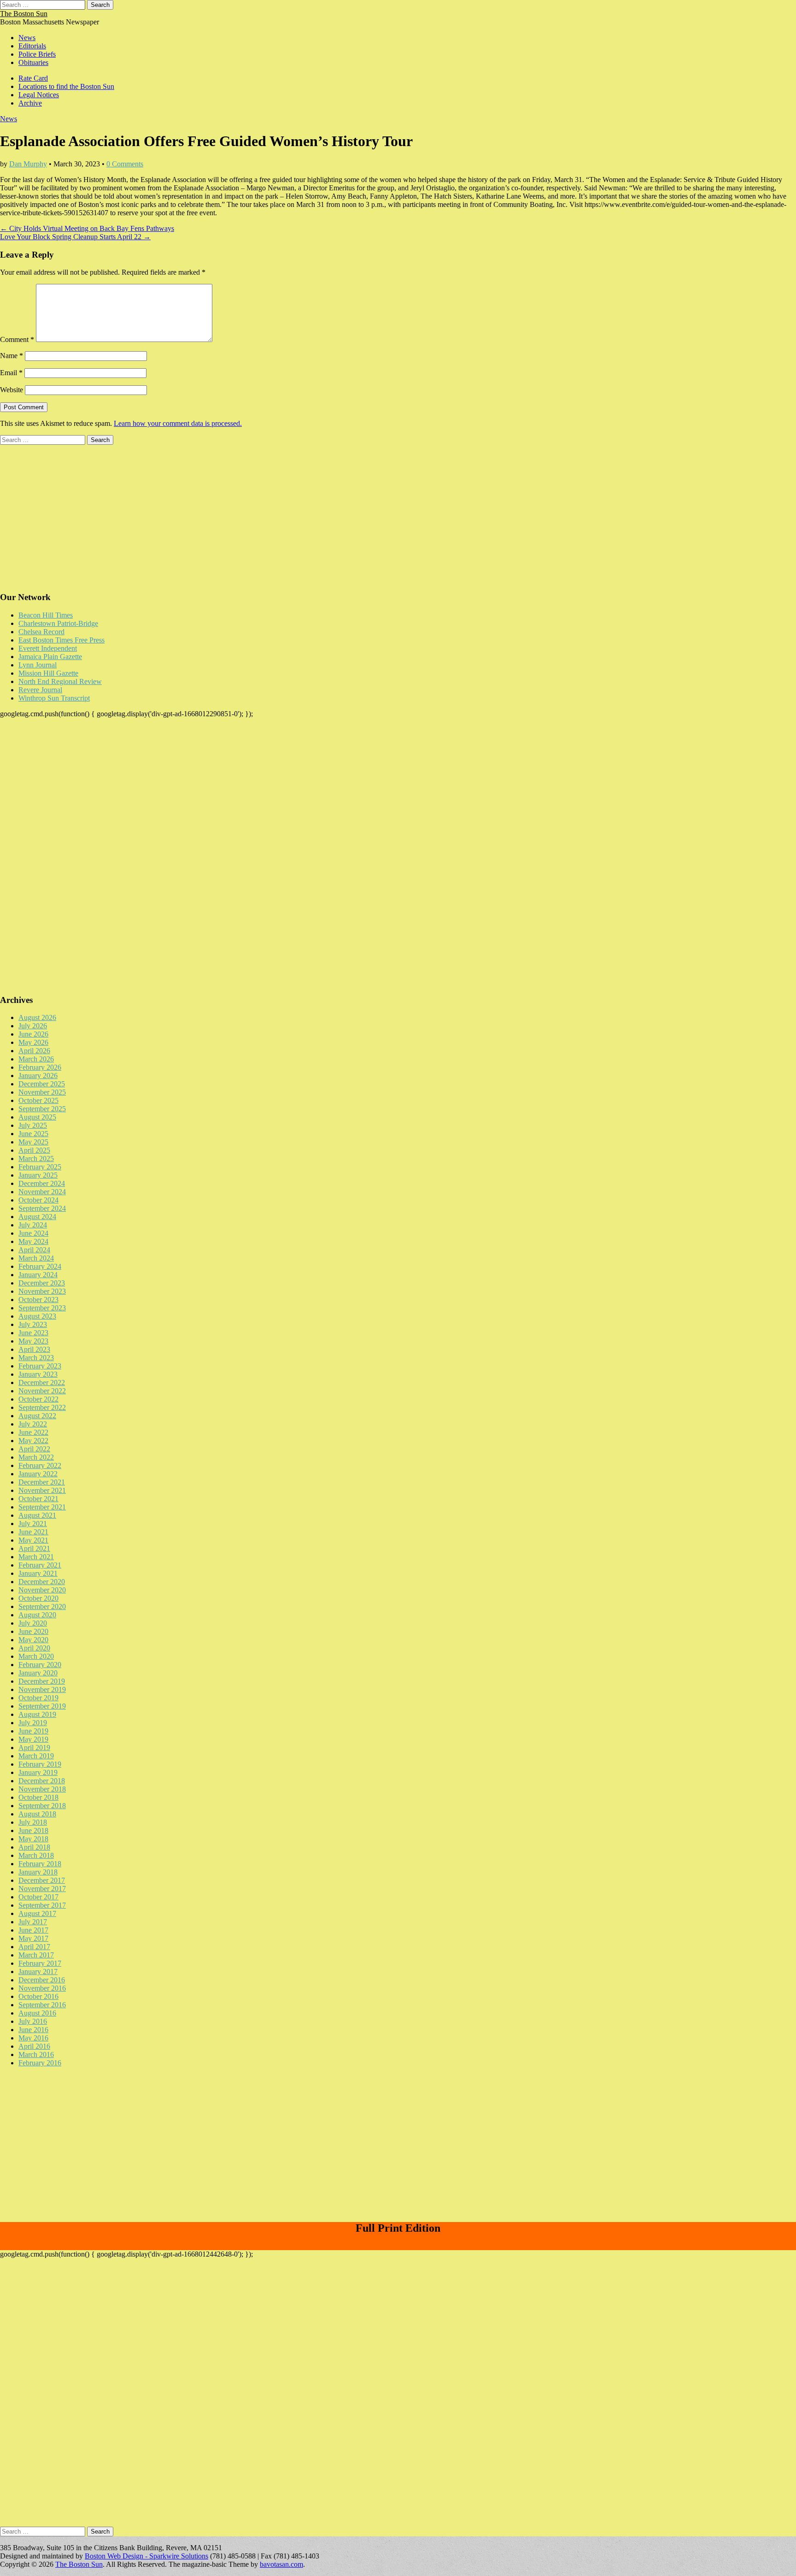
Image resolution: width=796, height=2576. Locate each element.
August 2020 (37, 1615)
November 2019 (42, 1689)
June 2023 (33, 1333)
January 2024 (38, 1275)
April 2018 (34, 1847)
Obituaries (33, 62)
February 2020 (40, 1665)
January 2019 (38, 1772)
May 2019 (33, 1739)
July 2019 (33, 1723)
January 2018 (38, 1872)
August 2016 (37, 2013)
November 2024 (42, 1192)
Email (11, 373)
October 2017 (38, 1897)
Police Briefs (37, 54)
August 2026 (37, 1017)
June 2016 (33, 2030)
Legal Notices (39, 95)
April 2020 (34, 1648)
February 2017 (40, 1963)
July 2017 (33, 1922)
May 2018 (33, 1839)
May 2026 (33, 1042)
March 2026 (36, 1059)
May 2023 (33, 1341)
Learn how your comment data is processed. (178, 423)
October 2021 (38, 1499)
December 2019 (42, 1681)
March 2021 (36, 1557)
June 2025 (33, 1134)
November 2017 (42, 1889)
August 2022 (37, 1416)
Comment (17, 339)
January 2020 (38, 1673)
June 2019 (33, 1731)
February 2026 (40, 1067)
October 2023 (38, 1300)
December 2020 (42, 1582)
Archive (30, 103)
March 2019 (36, 1756)
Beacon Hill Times (46, 615)
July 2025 (33, 1125)
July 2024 (33, 1225)
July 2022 (33, 1424)
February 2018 (40, 1864)
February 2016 (40, 2063)
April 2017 (34, 1947)
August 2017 (37, 1913)
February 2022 (40, 1465)
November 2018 (42, 1789)
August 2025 (37, 1117)
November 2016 (42, 1988)
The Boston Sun (24, 14)
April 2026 (34, 1051)
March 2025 (36, 1158)
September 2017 (42, 1905)
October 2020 (38, 1598)
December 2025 (42, 1084)
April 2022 (34, 1449)
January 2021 (38, 1573)
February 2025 (40, 1167)
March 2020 (36, 1656)
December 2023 (42, 1283)
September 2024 (42, 1208)
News (27, 38)
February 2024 (40, 1266)
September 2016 (42, 2005)
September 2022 (42, 1407)
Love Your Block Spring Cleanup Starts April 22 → (75, 237)
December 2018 (42, 1781)
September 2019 (42, 1706)
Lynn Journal (38, 665)
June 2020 (33, 1631)
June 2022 (33, 1432)
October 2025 (38, 1100)
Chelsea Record (41, 632)
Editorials (32, 46)
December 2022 (42, 1382)
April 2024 (34, 1250)
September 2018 (42, 1806)
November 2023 (42, 1291)
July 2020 (33, 1623)
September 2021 (42, 1507)
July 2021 (33, 1524)
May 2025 (33, 1142)
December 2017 (42, 1880)
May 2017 (33, 1938)
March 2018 (36, 1855)
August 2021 (37, 1515)
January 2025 (38, 1175)
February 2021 (40, 1565)
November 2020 (42, 1590)
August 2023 (37, 1316)
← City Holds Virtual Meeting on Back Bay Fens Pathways (87, 228)
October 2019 (38, 1698)
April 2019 (34, 1748)
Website (12, 390)
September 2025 (42, 1109)
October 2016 (38, 1996)
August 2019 (37, 1714)
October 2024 (38, 1200)
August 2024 (37, 1217)
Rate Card (33, 78)
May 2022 (33, 1441)
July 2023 (33, 1324)
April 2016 (34, 2046)
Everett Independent (48, 648)
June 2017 (33, 1930)
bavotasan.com (281, 2564)
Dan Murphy (28, 164)
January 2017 (38, 1972)
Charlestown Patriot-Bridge (58, 623)
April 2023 (34, 1349)
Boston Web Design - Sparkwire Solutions (146, 2556)
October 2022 (38, 1399)
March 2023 (36, 1358)
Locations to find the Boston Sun (66, 86)
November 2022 (42, 1391)
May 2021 (33, 1540)
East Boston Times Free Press (61, 640)
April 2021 (34, 1548)
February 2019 (40, 1764)
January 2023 (38, 1374)
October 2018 (38, 1797)
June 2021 (33, 1532)
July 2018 (33, 1822)
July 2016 (33, 2021)
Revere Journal (40, 690)
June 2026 (33, 1034)
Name (12, 356)
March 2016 (36, 2054)
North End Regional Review (60, 681)
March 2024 (36, 1258)
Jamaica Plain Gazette (50, 657)
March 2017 (36, 1955)
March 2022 (36, 1457)
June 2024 (33, 1233)
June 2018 (33, 1830)
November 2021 (42, 1490)
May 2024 (33, 1241)
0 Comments (125, 164)
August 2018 (37, 1814)
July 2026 (33, 1026)
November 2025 (42, 1092)
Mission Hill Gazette (48, 673)
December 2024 (42, 1183)
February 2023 (40, 1366)
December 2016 (42, 1980)
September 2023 (42, 1308)
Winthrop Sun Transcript (54, 698)
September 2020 (42, 1606)
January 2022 (38, 1474)
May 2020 (33, 1640)
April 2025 (34, 1150)
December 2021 (42, 1482)
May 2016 (33, 2038)
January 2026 (38, 1076)
